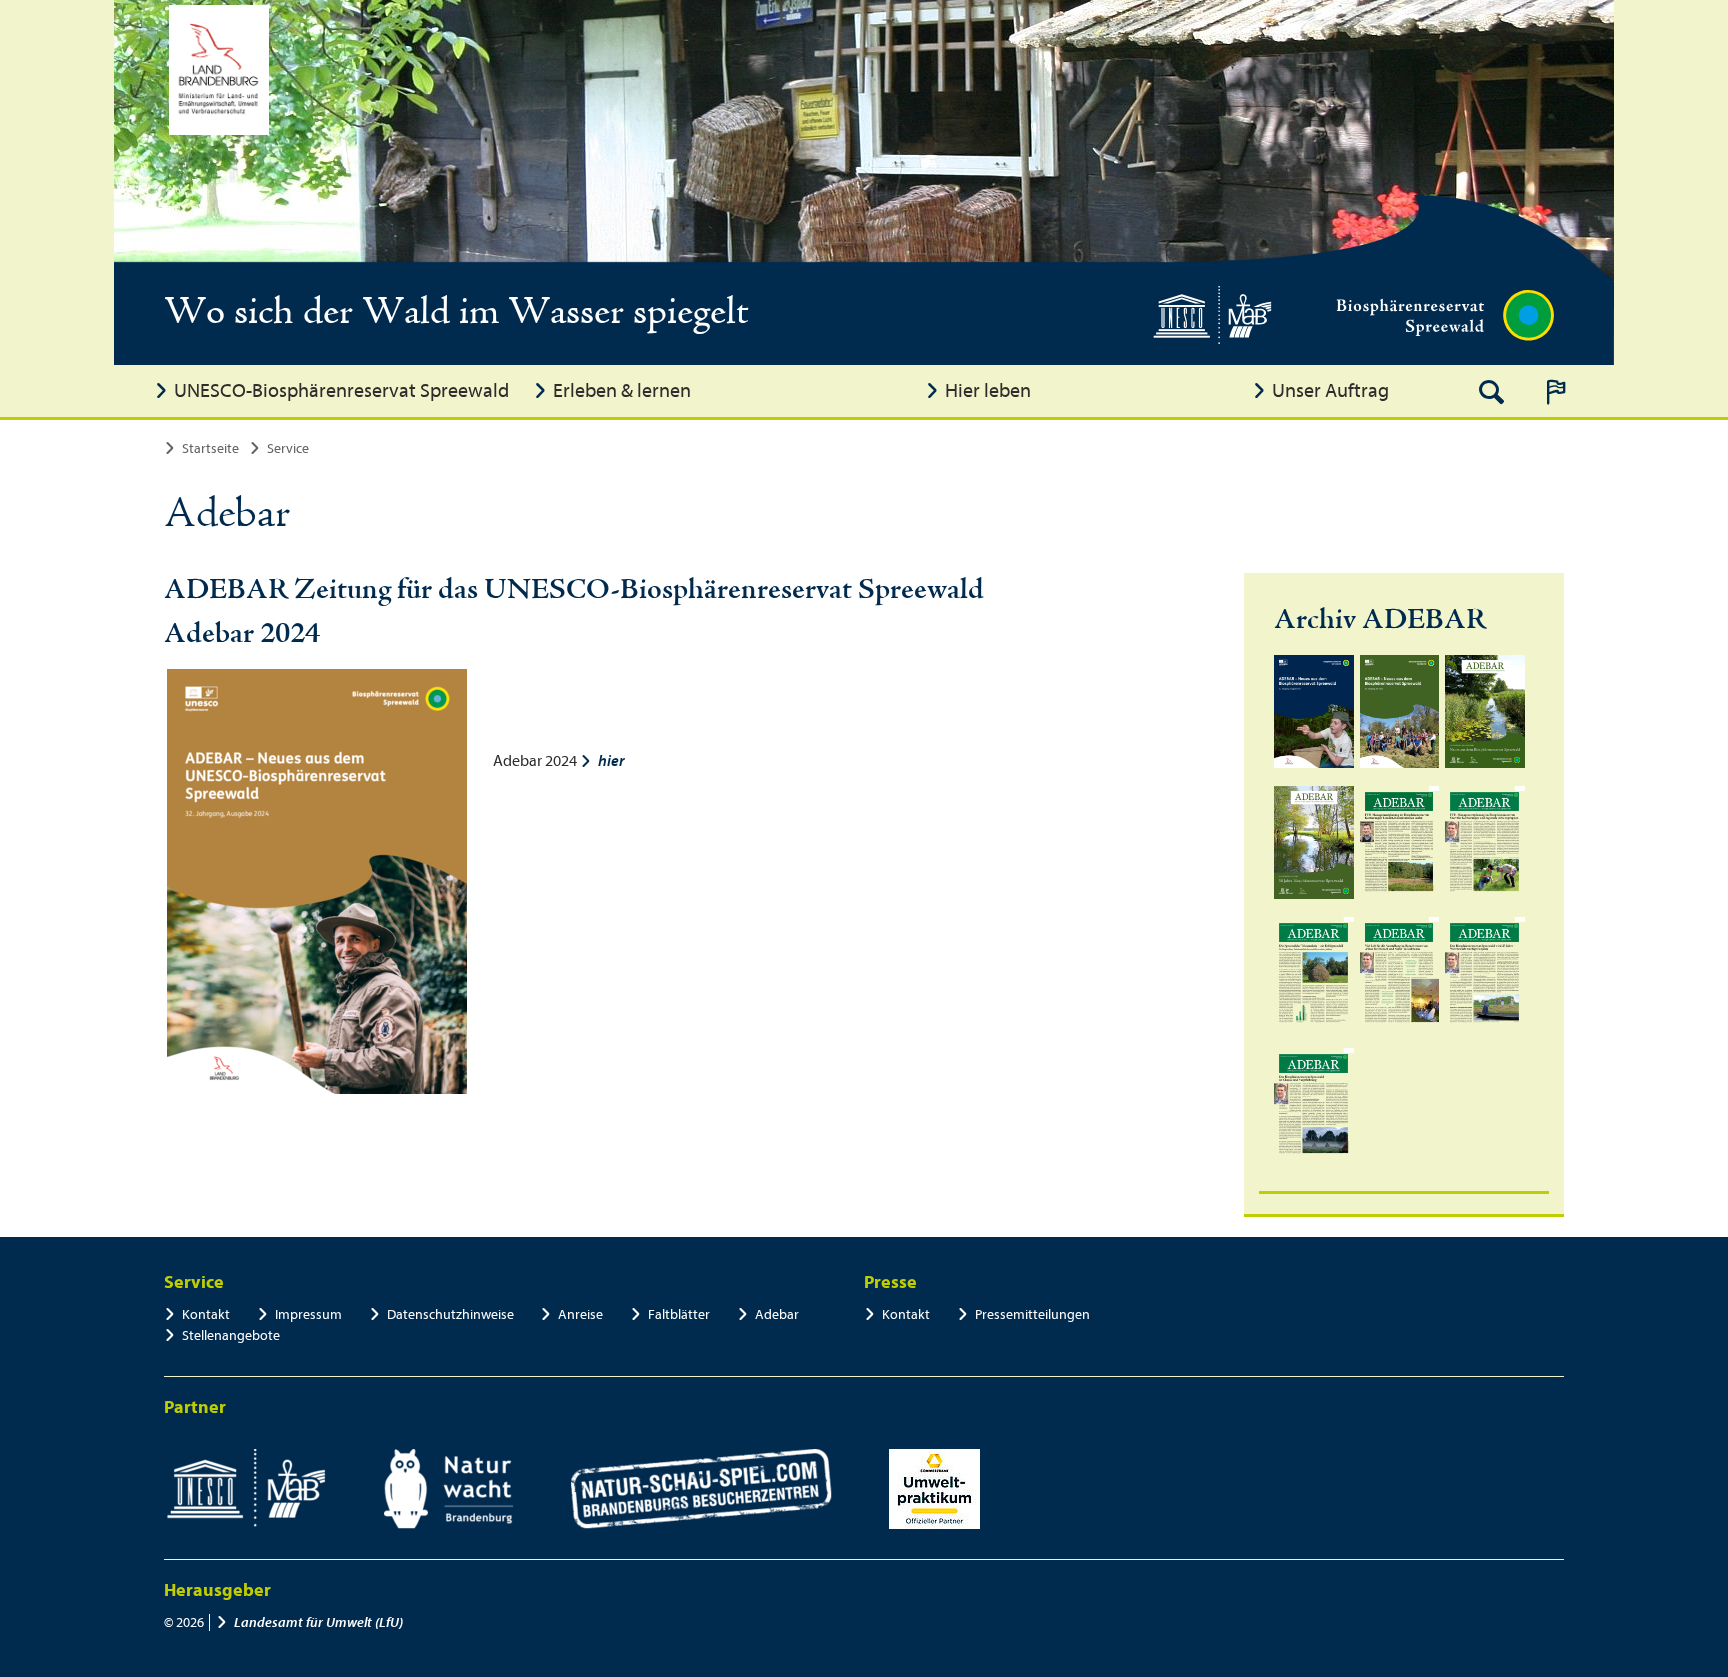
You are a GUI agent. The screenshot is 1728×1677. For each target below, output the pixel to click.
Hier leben (988, 390)
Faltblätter (679, 1314)
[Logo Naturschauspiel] (701, 1489)
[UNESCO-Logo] (245, 1489)
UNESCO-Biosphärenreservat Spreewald (341, 390)
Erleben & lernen (622, 390)
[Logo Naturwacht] (448, 1489)
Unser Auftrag (1330, 390)
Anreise (580, 1314)
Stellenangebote (231, 1335)
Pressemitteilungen (1032, 1314)
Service (288, 448)
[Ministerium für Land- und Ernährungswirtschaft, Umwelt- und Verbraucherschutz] (219, 70)
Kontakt (206, 1314)
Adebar (777, 1314)
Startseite (210, 448)
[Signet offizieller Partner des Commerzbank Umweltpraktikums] (934, 1489)
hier (611, 761)
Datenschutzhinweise (450, 1314)
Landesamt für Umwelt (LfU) (318, 1622)
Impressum (308, 1314)
